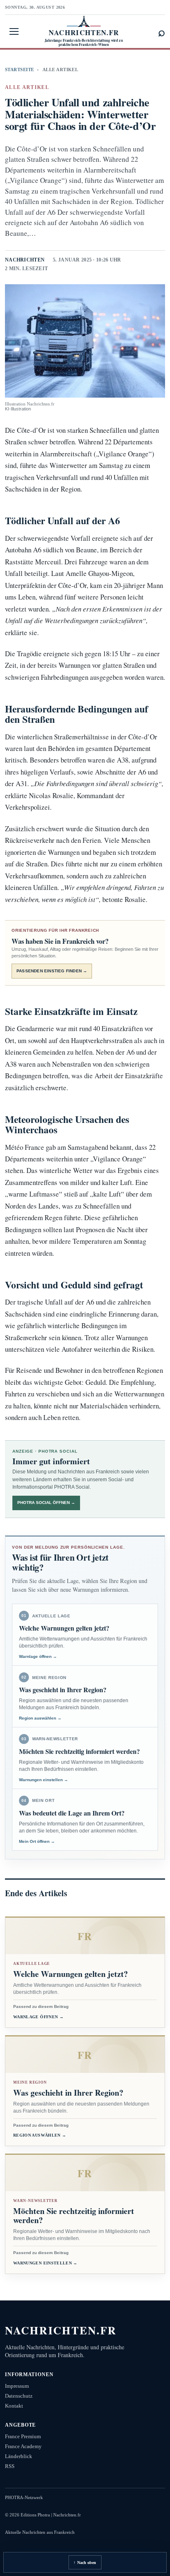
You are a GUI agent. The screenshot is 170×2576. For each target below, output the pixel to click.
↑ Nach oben (85, 2563)
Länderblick (19, 2456)
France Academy (23, 2446)
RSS (10, 2466)
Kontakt (14, 2406)
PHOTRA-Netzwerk (24, 2497)
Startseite (19, 70)
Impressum (17, 2386)
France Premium (23, 2436)
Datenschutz (19, 2396)
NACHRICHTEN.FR (61, 2330)
